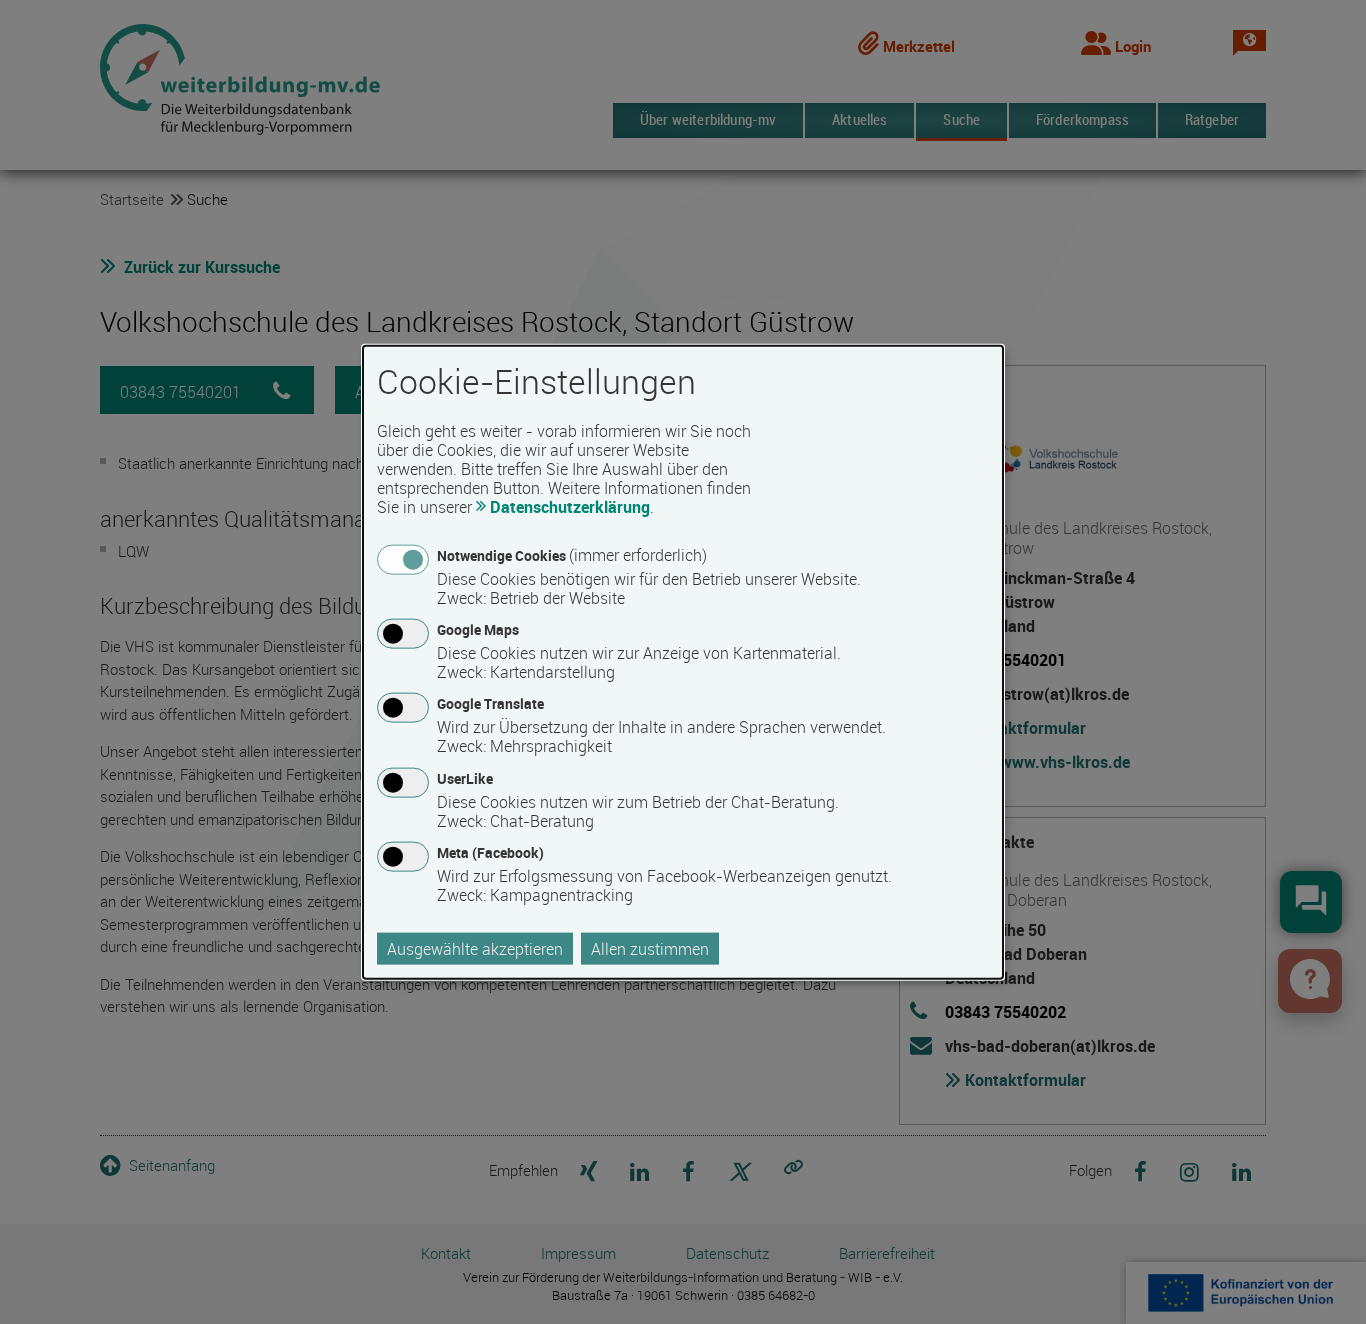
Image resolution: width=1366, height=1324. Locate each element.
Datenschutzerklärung (570, 507)
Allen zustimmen (650, 948)
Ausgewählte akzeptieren (475, 948)
